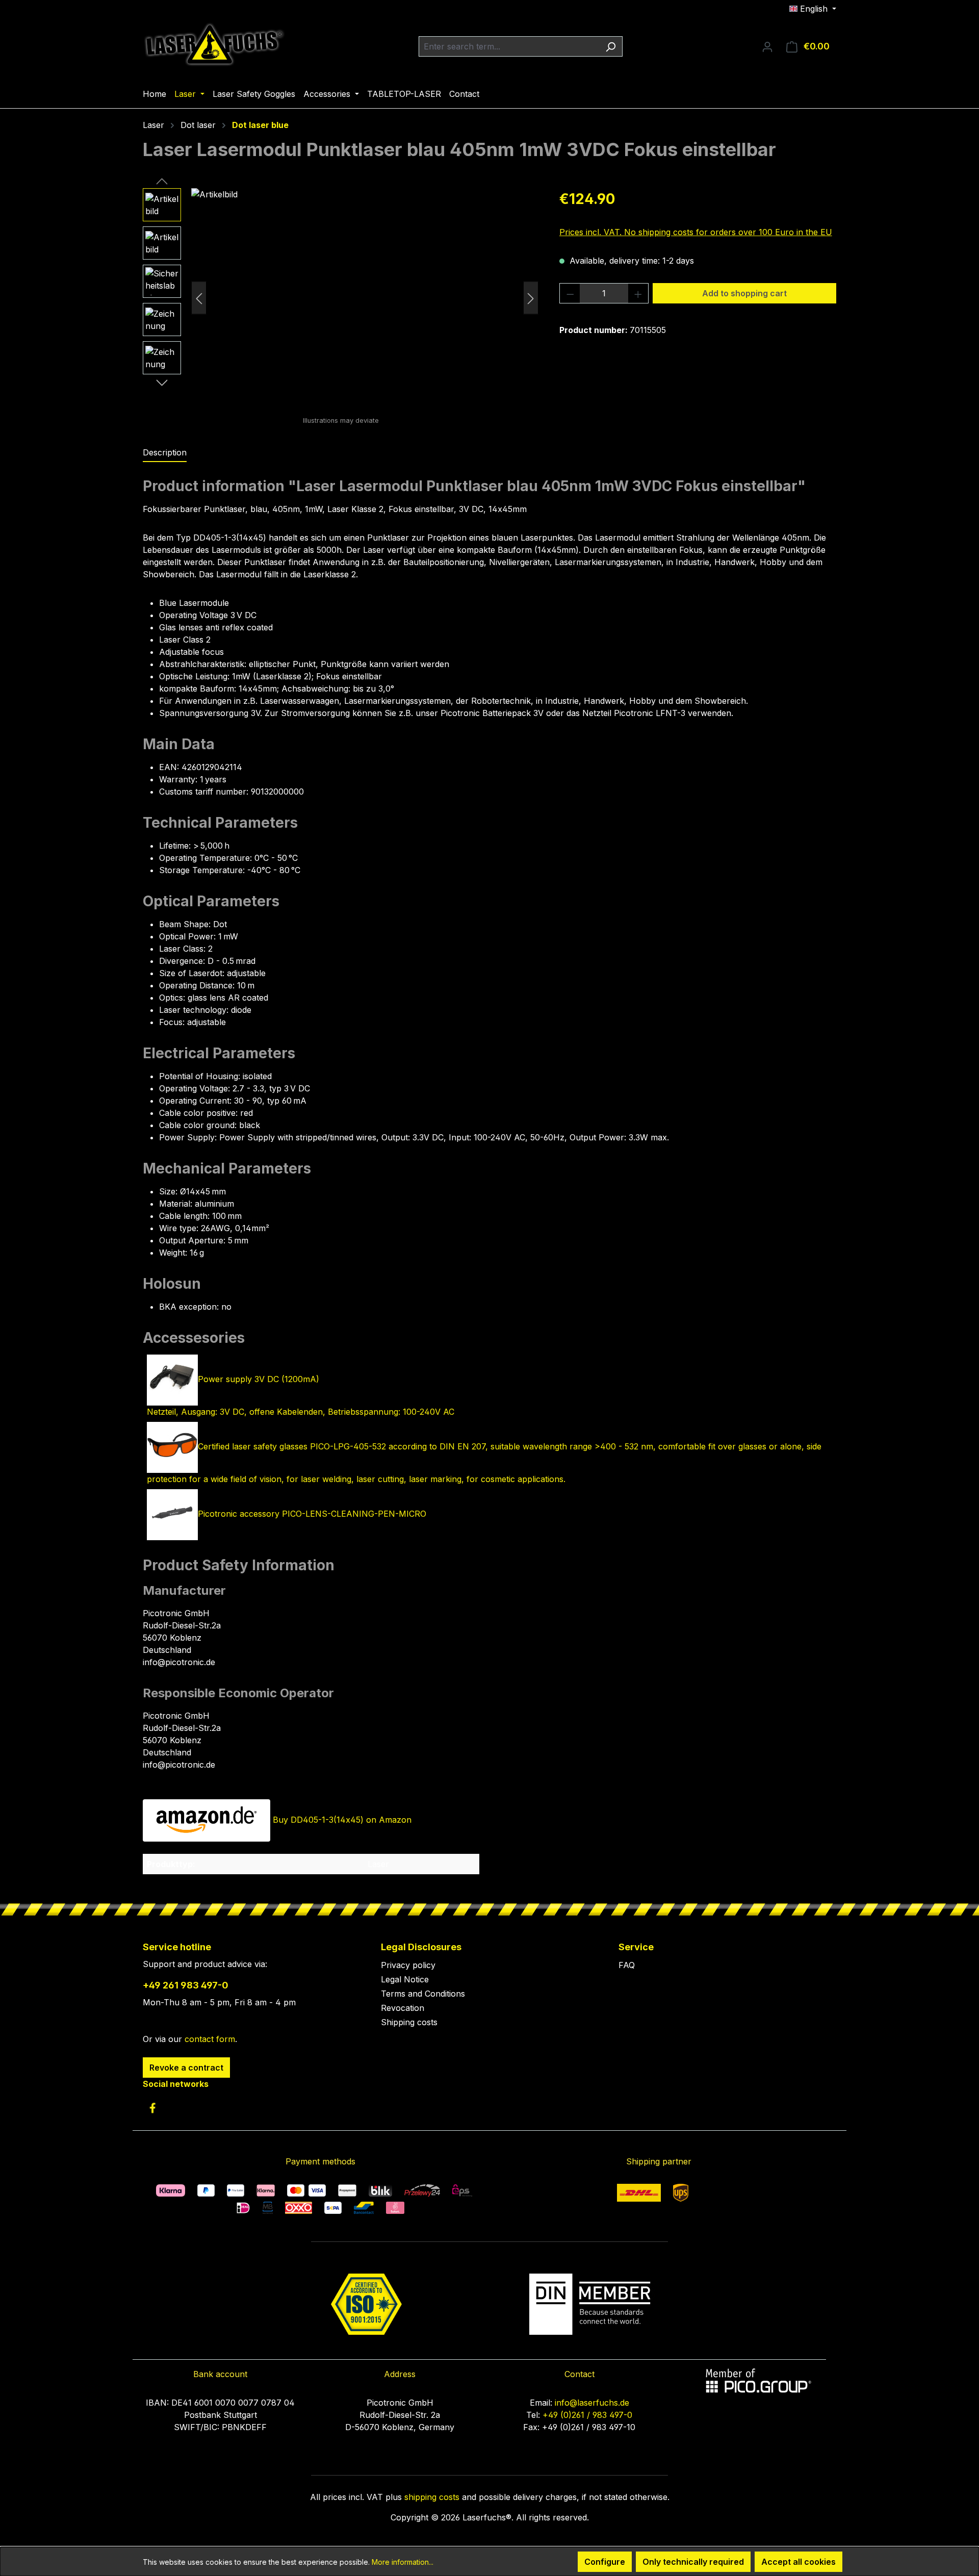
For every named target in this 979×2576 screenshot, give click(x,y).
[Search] (611, 46)
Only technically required (693, 2562)
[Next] (531, 298)
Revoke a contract (186, 2068)
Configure (605, 2562)
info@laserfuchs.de (592, 2403)
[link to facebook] (152, 2108)
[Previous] (199, 298)
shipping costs (432, 2497)
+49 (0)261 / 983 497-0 (587, 2415)
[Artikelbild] (365, 298)
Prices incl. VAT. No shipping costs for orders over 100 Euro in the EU (696, 232)
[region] (341, 298)
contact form (210, 2039)
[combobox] (509, 46)
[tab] (165, 453)
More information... (403, 2562)
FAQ (627, 1965)
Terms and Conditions (423, 1994)
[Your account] (767, 46)
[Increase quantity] (638, 293)
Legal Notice (405, 1979)
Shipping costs (409, 2022)
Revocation (403, 2008)
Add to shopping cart (744, 293)
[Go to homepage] (214, 44)
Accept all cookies (798, 2562)
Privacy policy (408, 1965)
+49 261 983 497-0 (186, 1985)
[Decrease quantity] (570, 293)
